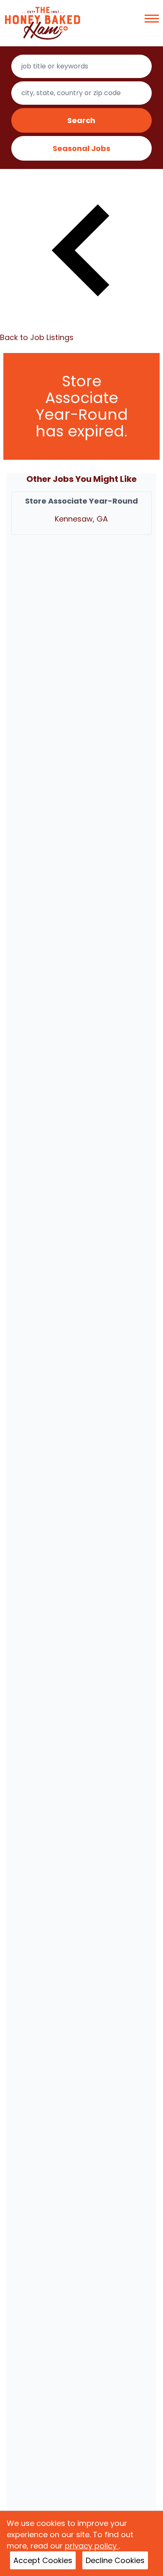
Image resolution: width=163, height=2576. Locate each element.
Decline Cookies (115, 2560)
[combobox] (82, 66)
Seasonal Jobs (81, 148)
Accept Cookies (43, 2560)
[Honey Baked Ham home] (43, 23)
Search (81, 120)
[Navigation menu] (152, 19)
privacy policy (92, 2546)
